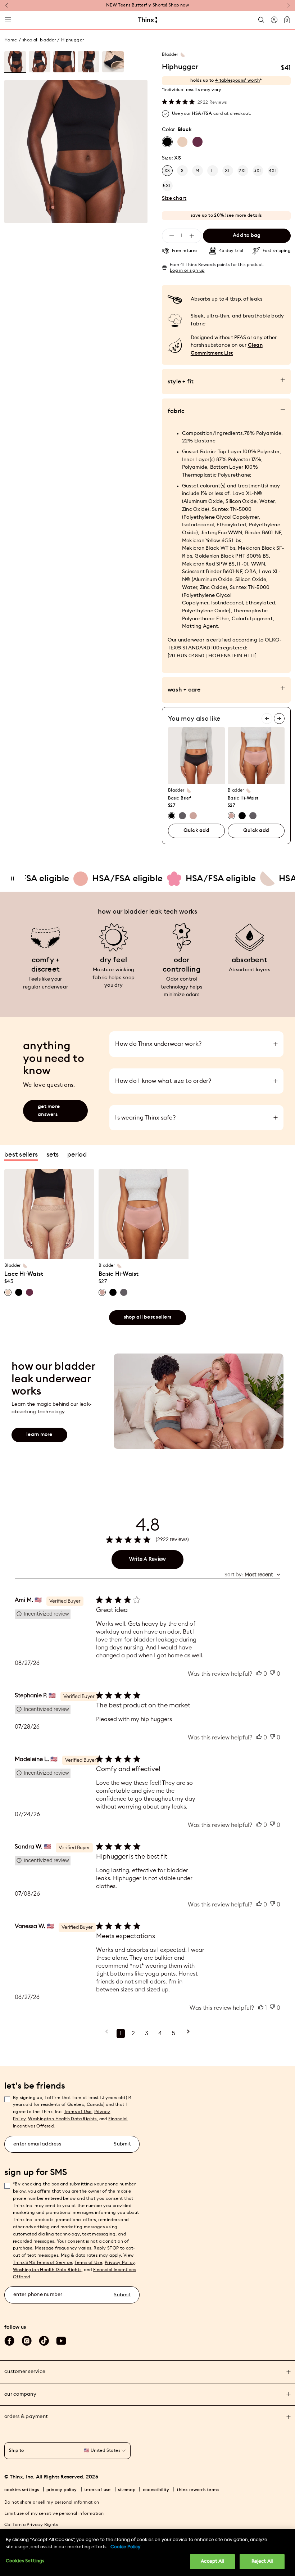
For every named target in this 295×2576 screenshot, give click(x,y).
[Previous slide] (267, 719)
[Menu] (8, 20)
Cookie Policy (125, 2547)
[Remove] (172, 236)
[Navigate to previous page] (107, 2034)
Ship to (17, 2450)
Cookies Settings (25, 2561)
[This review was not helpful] (272, 1674)
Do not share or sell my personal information (52, 2502)
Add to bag (247, 235)
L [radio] (212, 171)
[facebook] (9, 2341)
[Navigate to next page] (188, 2034)
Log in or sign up (187, 270)
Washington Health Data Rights (47, 2270)
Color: (177, 130)
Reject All (262, 2561)
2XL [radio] (243, 171)
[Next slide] (279, 719)
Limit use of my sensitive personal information (54, 2513)
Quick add (196, 830)
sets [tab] (53, 1154)
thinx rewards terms (198, 2490)
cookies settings (22, 2490)
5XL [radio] (167, 186)
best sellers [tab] (21, 1154)
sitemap (127, 2490)
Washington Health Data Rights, (63, 2119)
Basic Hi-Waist (243, 798)
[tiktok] (44, 2341)
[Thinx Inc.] (148, 20)
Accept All (212, 2561)
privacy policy (62, 2490)
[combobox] (252, 1575)
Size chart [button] (174, 198)
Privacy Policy (120, 2262)
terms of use (97, 2490)
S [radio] (182, 171)
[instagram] (27, 2341)
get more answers (49, 1111)
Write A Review (148, 1559)
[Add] (192, 236)
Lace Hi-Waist (24, 1274)
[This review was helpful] (259, 1674)
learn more (39, 1435)
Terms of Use (78, 2112)
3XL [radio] (258, 171)
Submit (122, 2144)
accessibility (156, 2490)
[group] (15, 62)
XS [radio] (167, 171)
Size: (171, 158)
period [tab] (77, 1154)
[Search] (261, 20)
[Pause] (13, 879)
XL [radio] (228, 171)
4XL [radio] (273, 171)
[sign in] (274, 20)
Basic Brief (180, 798)
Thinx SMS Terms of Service (42, 2262)
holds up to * (226, 80)
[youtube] (61, 2341)
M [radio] (197, 171)
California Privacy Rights (31, 2525)
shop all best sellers (147, 1317)
